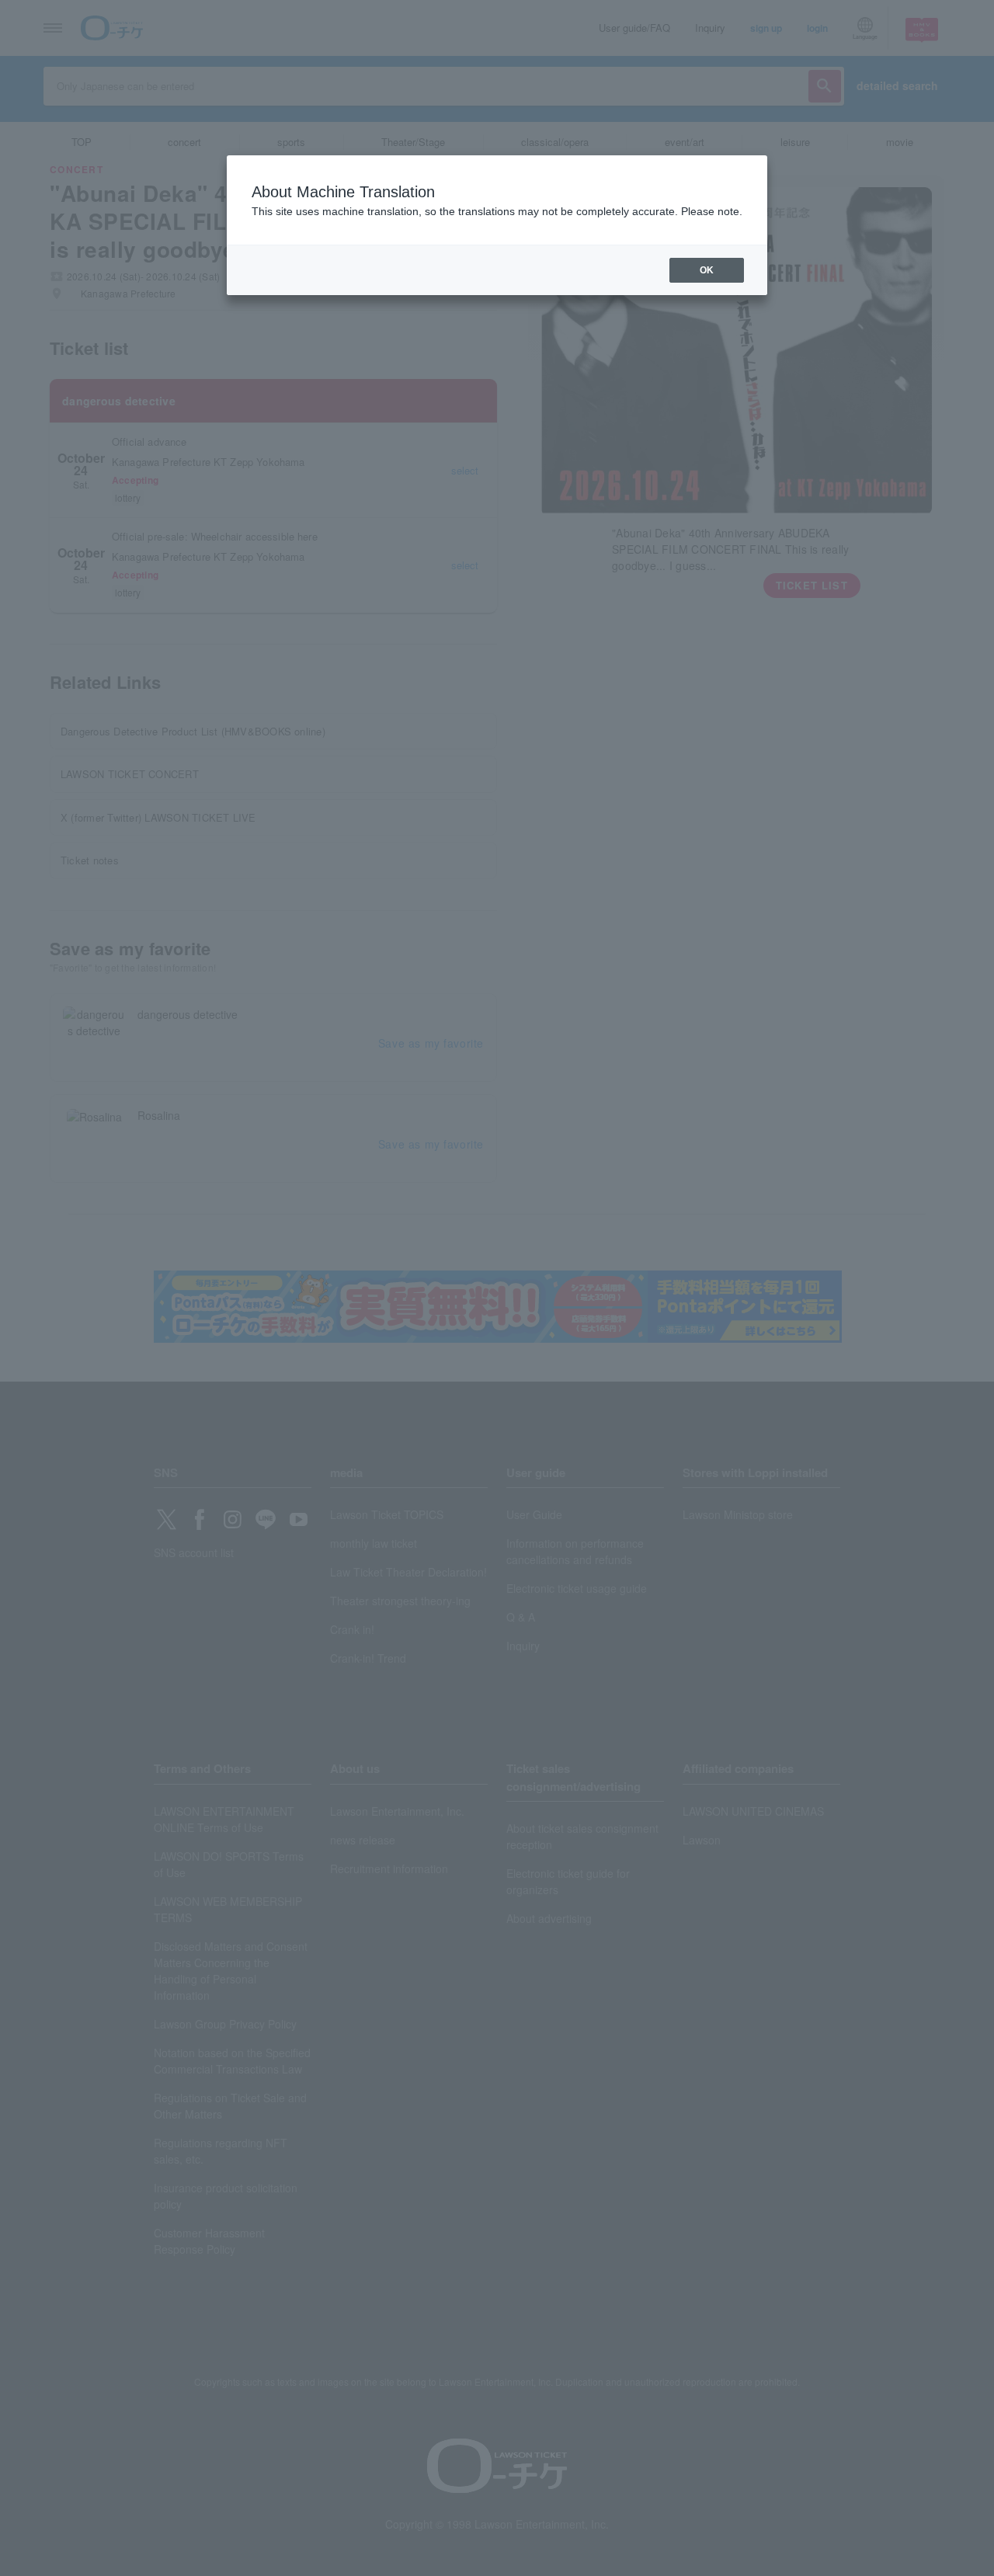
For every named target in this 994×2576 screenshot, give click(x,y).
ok (707, 270)
